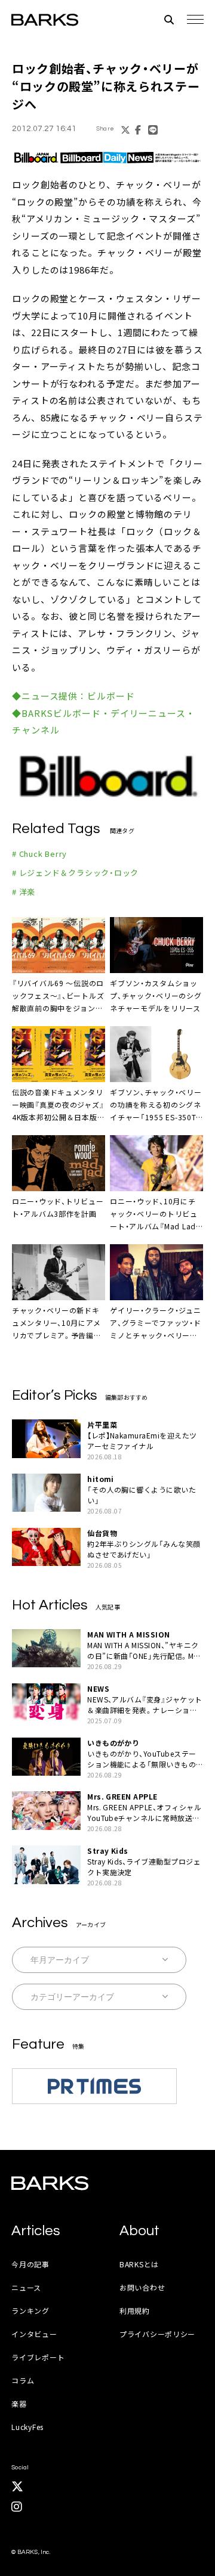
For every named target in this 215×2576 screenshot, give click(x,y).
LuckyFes (27, 2427)
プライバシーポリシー (157, 2334)
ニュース (26, 2287)
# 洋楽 (24, 892)
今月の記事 (30, 2264)
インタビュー (34, 2334)
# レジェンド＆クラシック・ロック (75, 873)
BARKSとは (139, 2264)
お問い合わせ (142, 2287)
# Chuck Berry (39, 854)
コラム (23, 2380)
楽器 (19, 2403)
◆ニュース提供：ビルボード (73, 696)
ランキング (30, 2311)
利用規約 (135, 2311)
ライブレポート (38, 2357)
